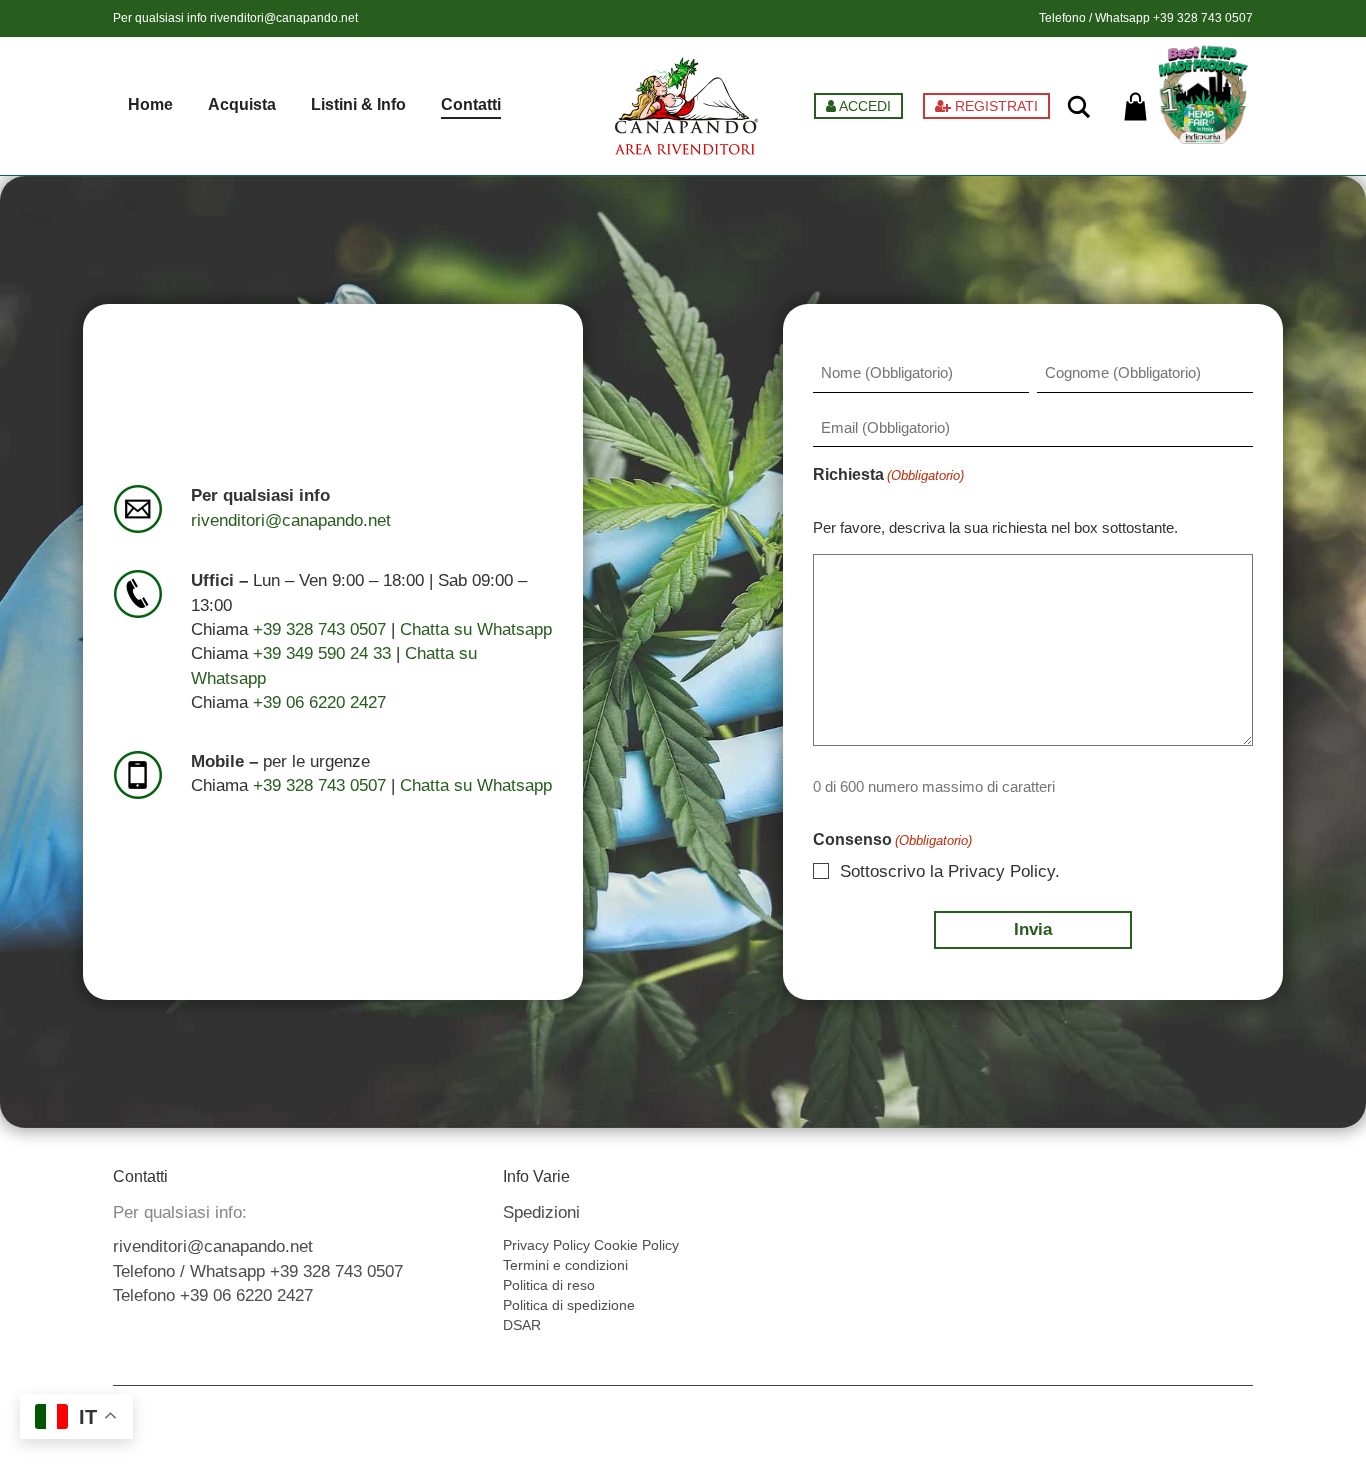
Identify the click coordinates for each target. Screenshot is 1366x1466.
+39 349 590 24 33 (322, 653)
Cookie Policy (636, 1245)
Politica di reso (549, 1285)
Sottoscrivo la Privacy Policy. (950, 871)
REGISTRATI (994, 106)
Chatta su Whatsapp (476, 629)
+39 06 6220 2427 (319, 702)
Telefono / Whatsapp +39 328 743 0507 (258, 1271)
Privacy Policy (546, 1245)
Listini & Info (358, 104)
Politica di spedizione (569, 1305)
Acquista (242, 104)
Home (150, 104)
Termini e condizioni (565, 1265)
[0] (1135, 106)
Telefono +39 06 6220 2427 (213, 1295)
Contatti (471, 104)
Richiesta (888, 474)
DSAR (522, 1325)
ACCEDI (863, 106)
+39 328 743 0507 (1203, 18)
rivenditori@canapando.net (284, 18)
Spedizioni (541, 1212)
